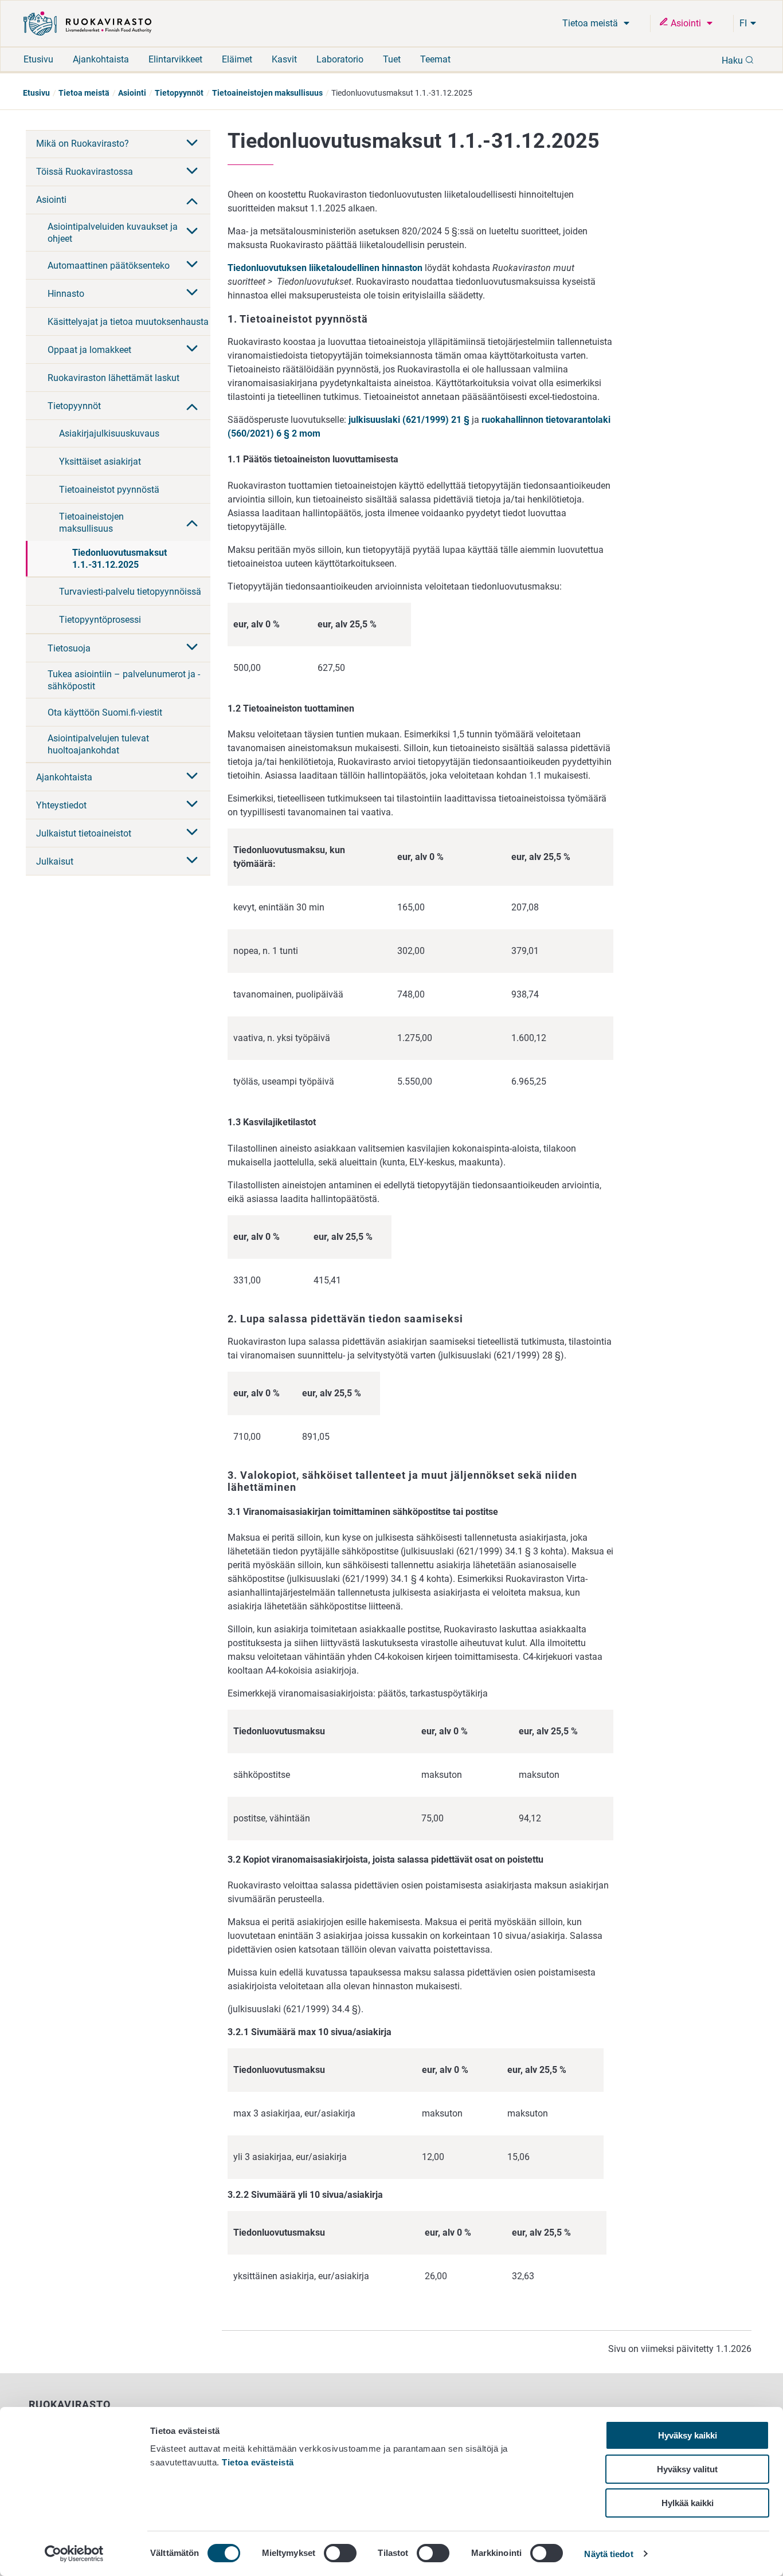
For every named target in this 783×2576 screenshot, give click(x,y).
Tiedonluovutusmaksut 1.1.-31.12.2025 (120, 559)
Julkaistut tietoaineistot (84, 833)
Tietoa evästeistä (258, 2462)
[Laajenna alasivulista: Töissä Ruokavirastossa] (192, 172)
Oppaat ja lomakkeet (89, 350)
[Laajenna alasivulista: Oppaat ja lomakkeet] (192, 350)
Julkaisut (55, 861)
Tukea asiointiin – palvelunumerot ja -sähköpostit (124, 680)
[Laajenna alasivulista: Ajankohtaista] (192, 777)
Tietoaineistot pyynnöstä (109, 490)
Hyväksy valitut (687, 2469)
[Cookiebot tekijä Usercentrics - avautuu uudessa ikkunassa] (74, 2554)
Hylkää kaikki (688, 2503)
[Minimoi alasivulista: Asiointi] (192, 200)
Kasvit (284, 59)
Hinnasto (66, 294)
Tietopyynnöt (179, 93)
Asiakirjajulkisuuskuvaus (109, 433)
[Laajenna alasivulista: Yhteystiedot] (192, 805)
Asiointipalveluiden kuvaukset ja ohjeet (113, 233)
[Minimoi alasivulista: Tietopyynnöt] (192, 406)
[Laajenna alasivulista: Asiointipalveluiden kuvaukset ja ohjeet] (192, 232)
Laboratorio (340, 59)
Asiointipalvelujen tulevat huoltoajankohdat (98, 744)
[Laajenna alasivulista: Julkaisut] (192, 861)
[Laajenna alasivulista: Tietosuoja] (192, 648)
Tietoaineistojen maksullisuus (267, 93)
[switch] (340, 2553)
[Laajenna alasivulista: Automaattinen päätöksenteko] (192, 265)
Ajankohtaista (101, 59)
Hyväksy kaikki (688, 2435)
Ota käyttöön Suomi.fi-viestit (105, 712)
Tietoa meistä (591, 23)
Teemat (435, 59)
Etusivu (38, 59)
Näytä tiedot (608, 2554)
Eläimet (237, 59)
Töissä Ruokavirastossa (85, 172)
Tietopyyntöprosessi (100, 620)
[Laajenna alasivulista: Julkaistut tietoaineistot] (192, 833)
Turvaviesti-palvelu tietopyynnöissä (130, 592)
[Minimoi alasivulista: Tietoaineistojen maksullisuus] (192, 522)
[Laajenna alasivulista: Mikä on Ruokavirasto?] (192, 144)
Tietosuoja (69, 648)
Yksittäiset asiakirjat (100, 462)
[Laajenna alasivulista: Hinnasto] (192, 293)
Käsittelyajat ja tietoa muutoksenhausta (128, 322)
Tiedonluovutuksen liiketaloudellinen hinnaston (325, 268)
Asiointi (686, 23)
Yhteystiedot (61, 805)
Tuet (392, 59)
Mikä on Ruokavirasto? (83, 144)
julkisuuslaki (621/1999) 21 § (409, 420)
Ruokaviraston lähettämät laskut (113, 378)
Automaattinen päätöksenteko (109, 266)
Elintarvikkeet (175, 59)
